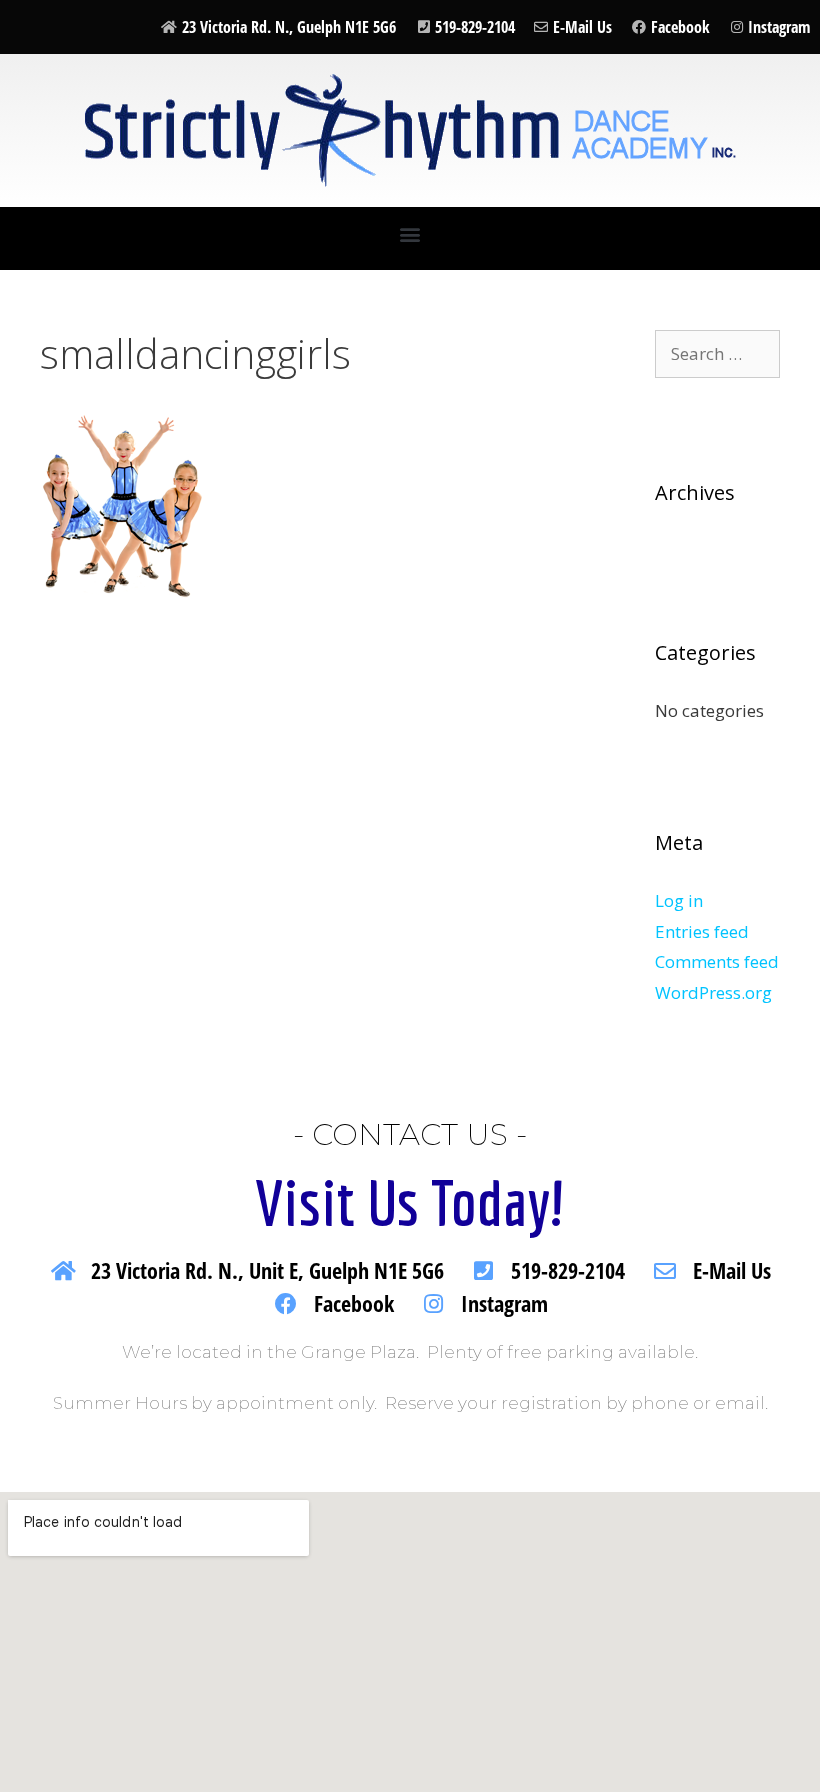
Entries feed (702, 931)
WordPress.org (713, 992)
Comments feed (717, 961)
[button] (410, 233)
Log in (679, 900)
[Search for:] (717, 353)
